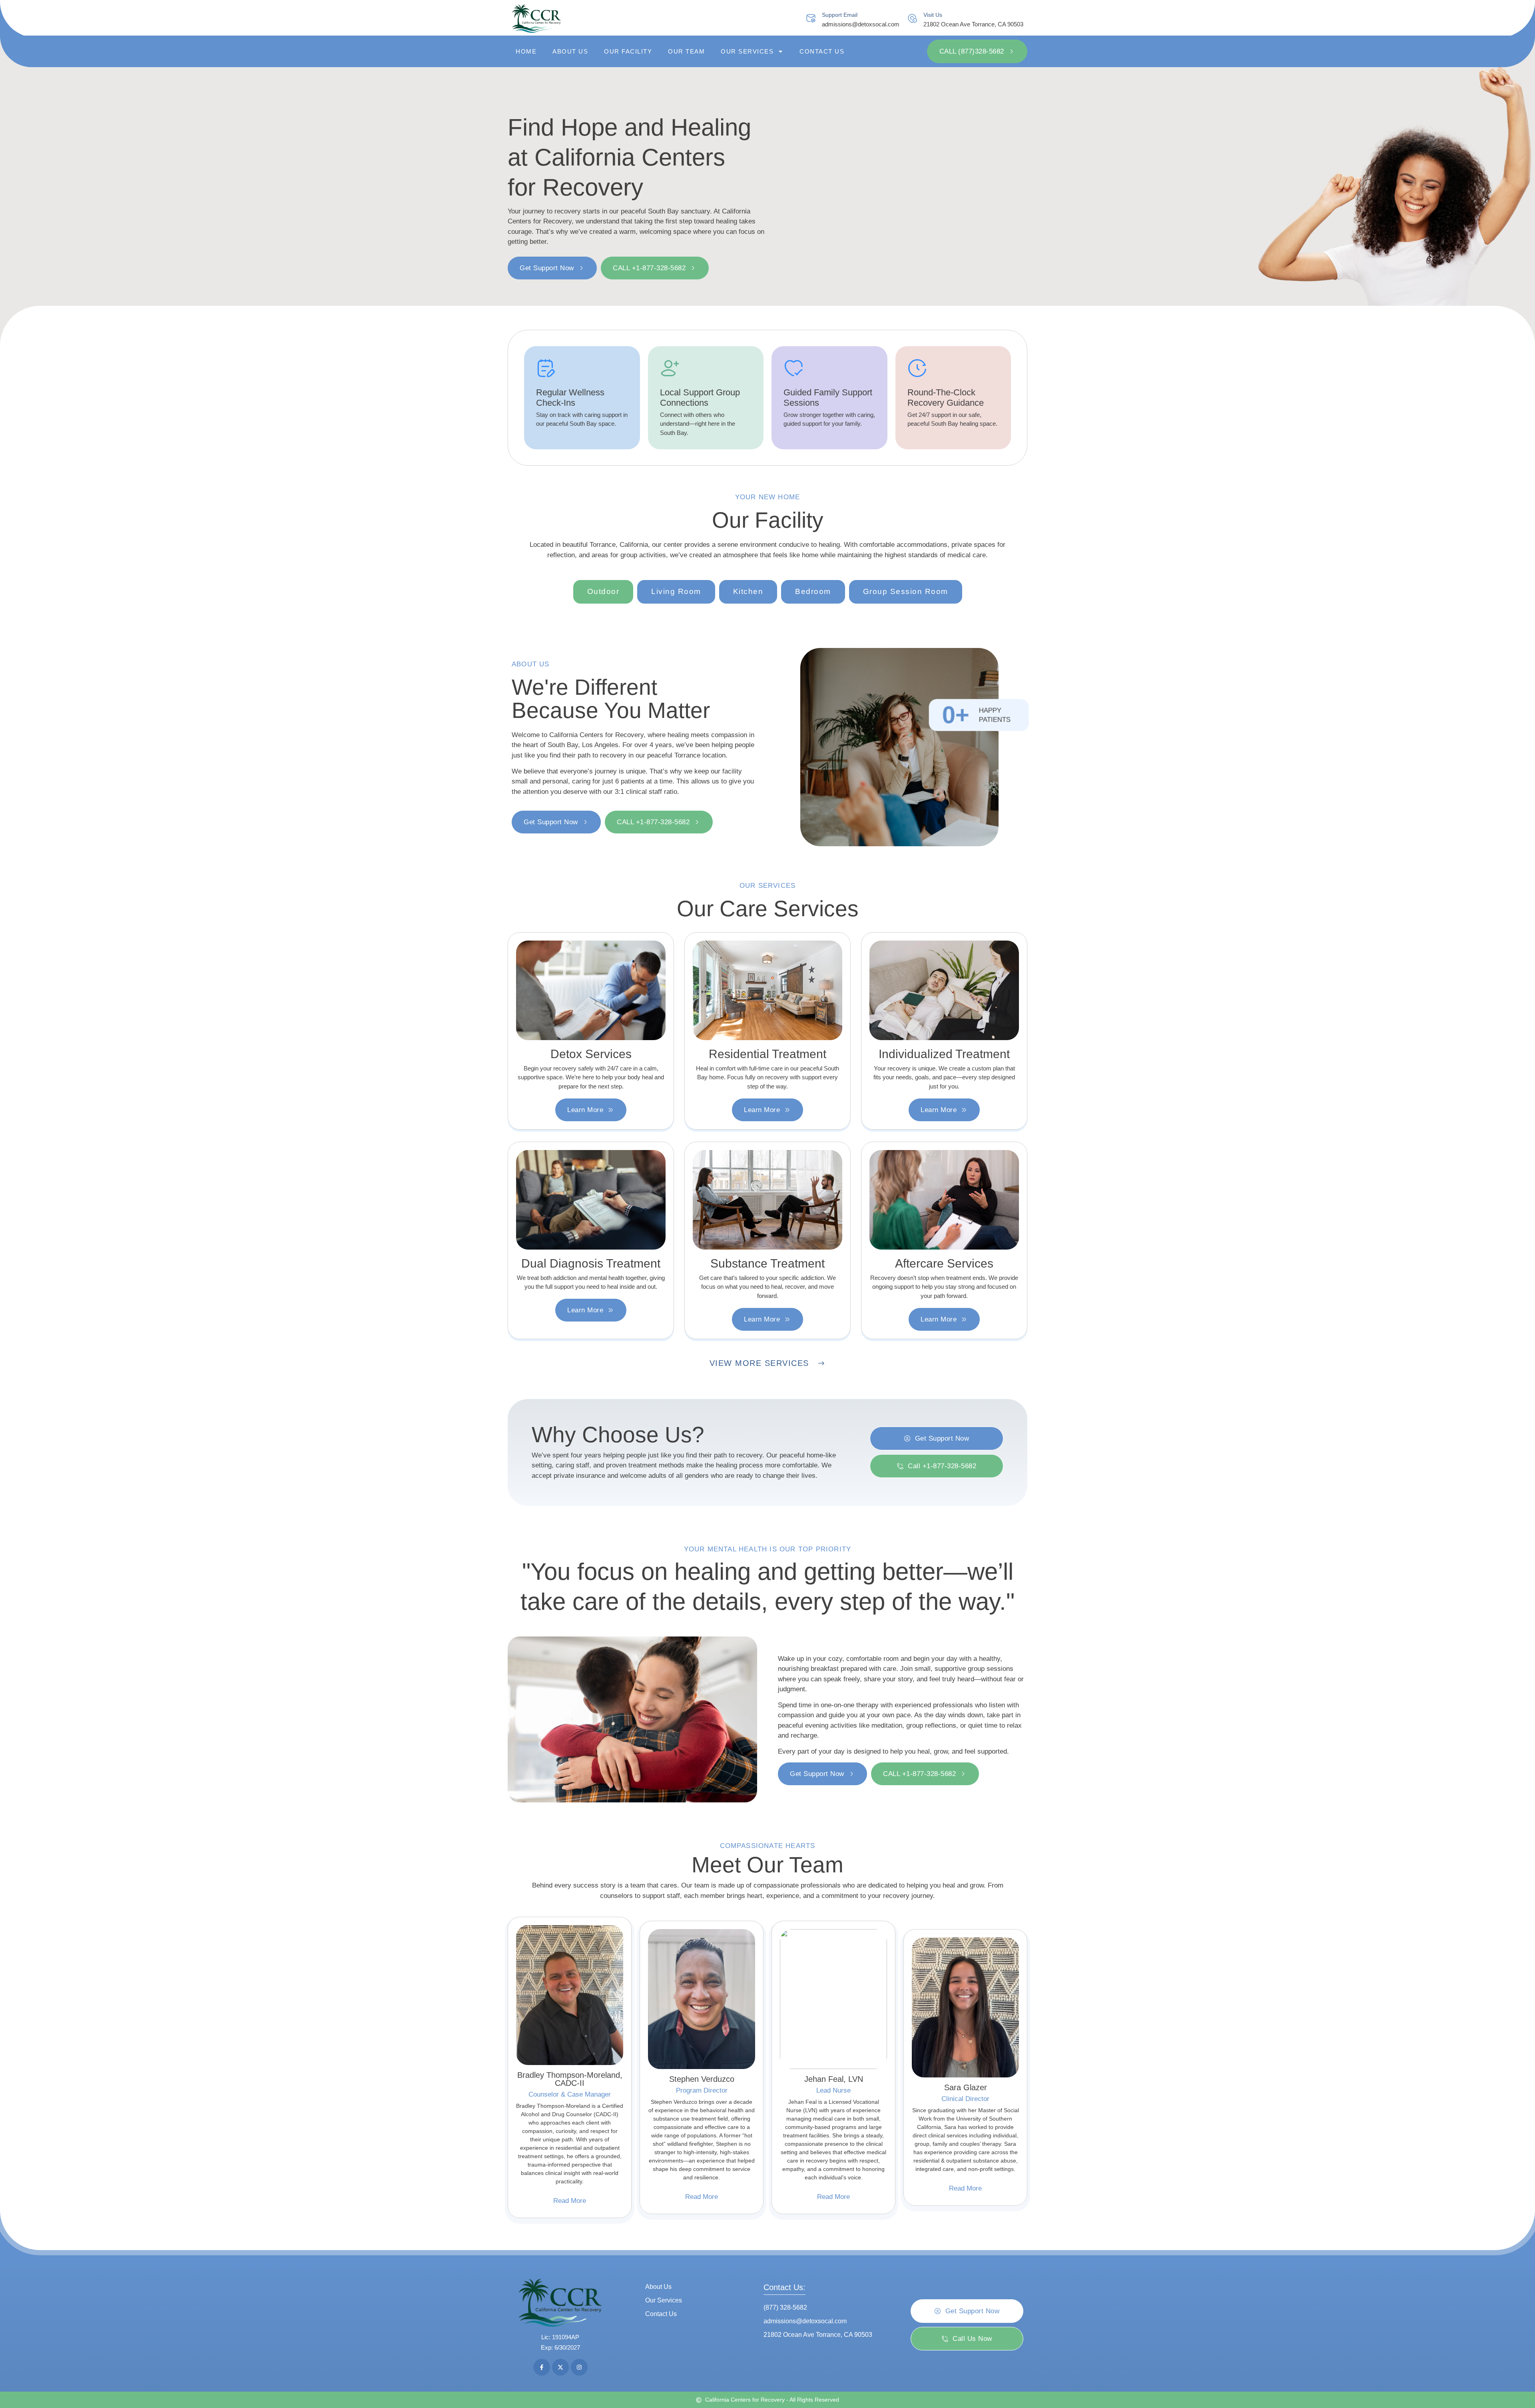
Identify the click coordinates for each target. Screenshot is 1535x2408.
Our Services (747, 51)
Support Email (840, 15)
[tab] (603, 592)
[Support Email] (811, 19)
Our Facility (628, 51)
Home (526, 51)
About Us (570, 51)
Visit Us (933, 15)
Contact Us (822, 51)
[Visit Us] (912, 19)
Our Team (686, 51)
